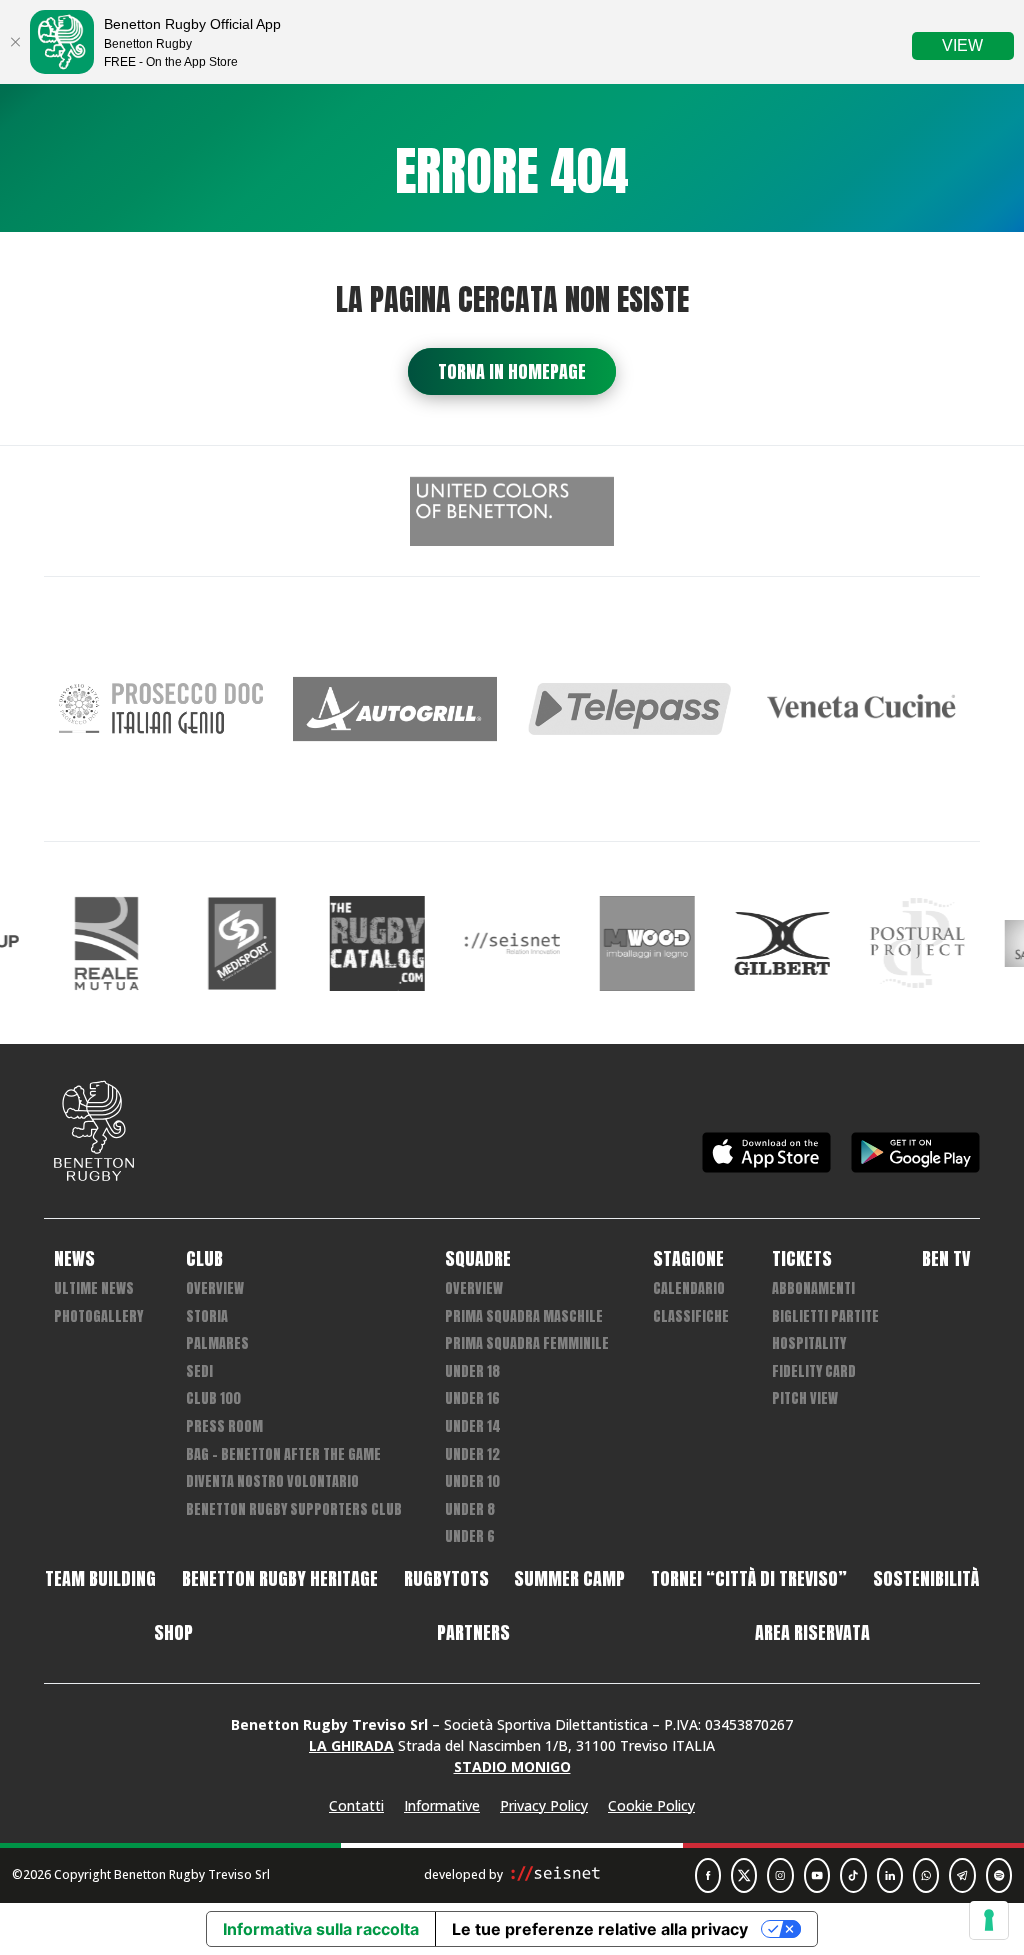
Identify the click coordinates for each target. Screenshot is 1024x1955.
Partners (473, 1633)
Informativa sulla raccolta (321, 1929)
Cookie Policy (651, 1805)
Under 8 (470, 1509)
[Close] (15, 42)
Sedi (199, 1371)
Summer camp (569, 1579)
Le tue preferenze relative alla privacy (600, 1929)
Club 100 (213, 1398)
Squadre (478, 1259)
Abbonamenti (813, 1288)
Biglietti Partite (825, 1316)
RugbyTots (446, 1579)
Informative (442, 1805)
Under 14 (473, 1426)
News (74, 1259)
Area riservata (812, 1633)
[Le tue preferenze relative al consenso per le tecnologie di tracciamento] (989, 1920)
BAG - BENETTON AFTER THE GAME (283, 1454)
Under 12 (472, 1454)
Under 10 (472, 1481)
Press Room (224, 1426)
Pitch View (805, 1398)
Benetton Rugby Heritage (280, 1579)
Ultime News (94, 1288)
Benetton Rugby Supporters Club (294, 1509)
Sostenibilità (926, 1579)
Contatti (356, 1805)
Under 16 (472, 1398)
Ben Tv (946, 1259)
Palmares (217, 1343)
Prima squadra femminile (527, 1343)
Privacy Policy (544, 1805)
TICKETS (802, 1259)
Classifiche (691, 1316)
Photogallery (98, 1316)
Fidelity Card (814, 1371)
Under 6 (470, 1536)
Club (204, 1259)
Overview (215, 1288)
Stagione (688, 1259)
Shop (173, 1633)
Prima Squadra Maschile (524, 1316)
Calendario (689, 1288)
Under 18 (472, 1371)
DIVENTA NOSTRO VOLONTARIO (272, 1481)
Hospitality (809, 1343)
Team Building (100, 1579)
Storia (207, 1316)
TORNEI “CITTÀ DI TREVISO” (749, 1579)
